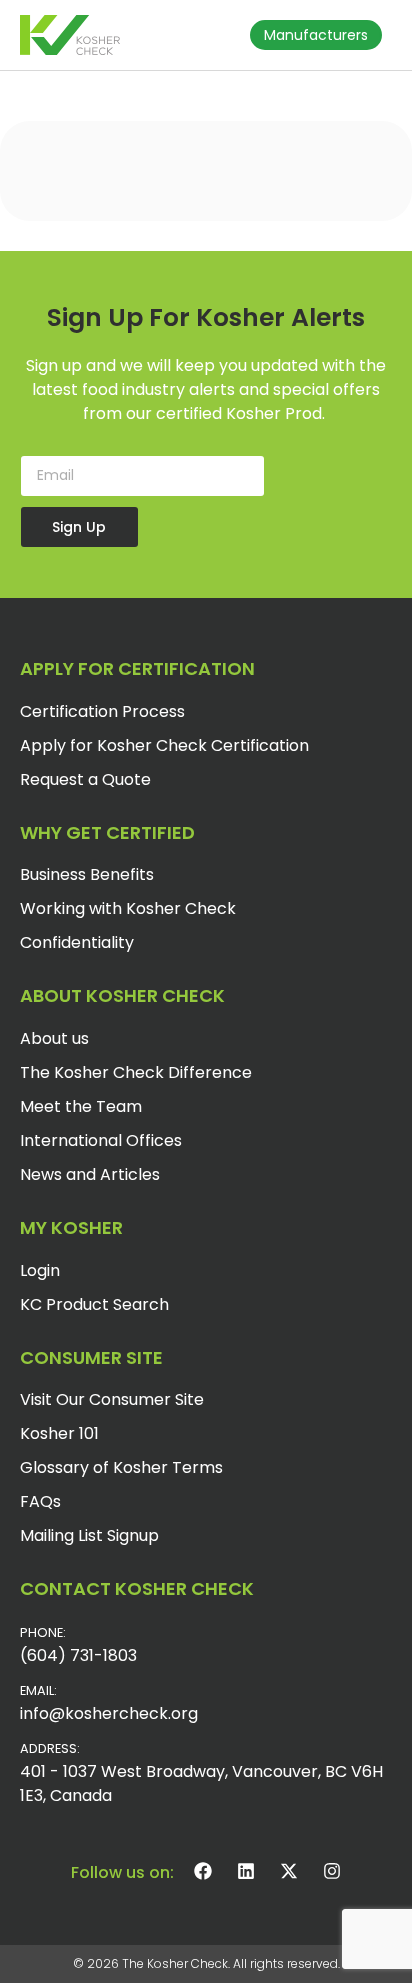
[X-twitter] (289, 1871)
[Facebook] (203, 1871)
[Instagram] (332, 1871)
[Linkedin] (246, 1871)
